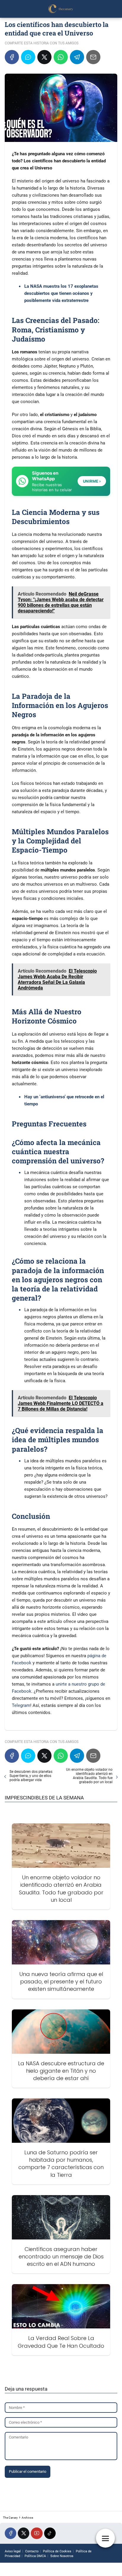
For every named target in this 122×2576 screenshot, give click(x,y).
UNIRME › (92, 481)
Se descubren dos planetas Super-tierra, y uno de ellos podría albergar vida (31, 1776)
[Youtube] (37, 2533)
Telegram (21, 1705)
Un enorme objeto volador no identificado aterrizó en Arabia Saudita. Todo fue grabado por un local (89, 1776)
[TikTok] (50, 2533)
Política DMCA (35, 2556)
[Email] (93, 57)
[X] (44, 57)
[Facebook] (12, 57)
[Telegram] (77, 57)
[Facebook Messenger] (28, 57)
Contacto (32, 2551)
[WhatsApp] (61, 57)
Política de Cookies (57, 2551)
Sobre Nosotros (62, 2556)
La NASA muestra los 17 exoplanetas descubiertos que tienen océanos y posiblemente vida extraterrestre (61, 293)
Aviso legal (13, 2551)
